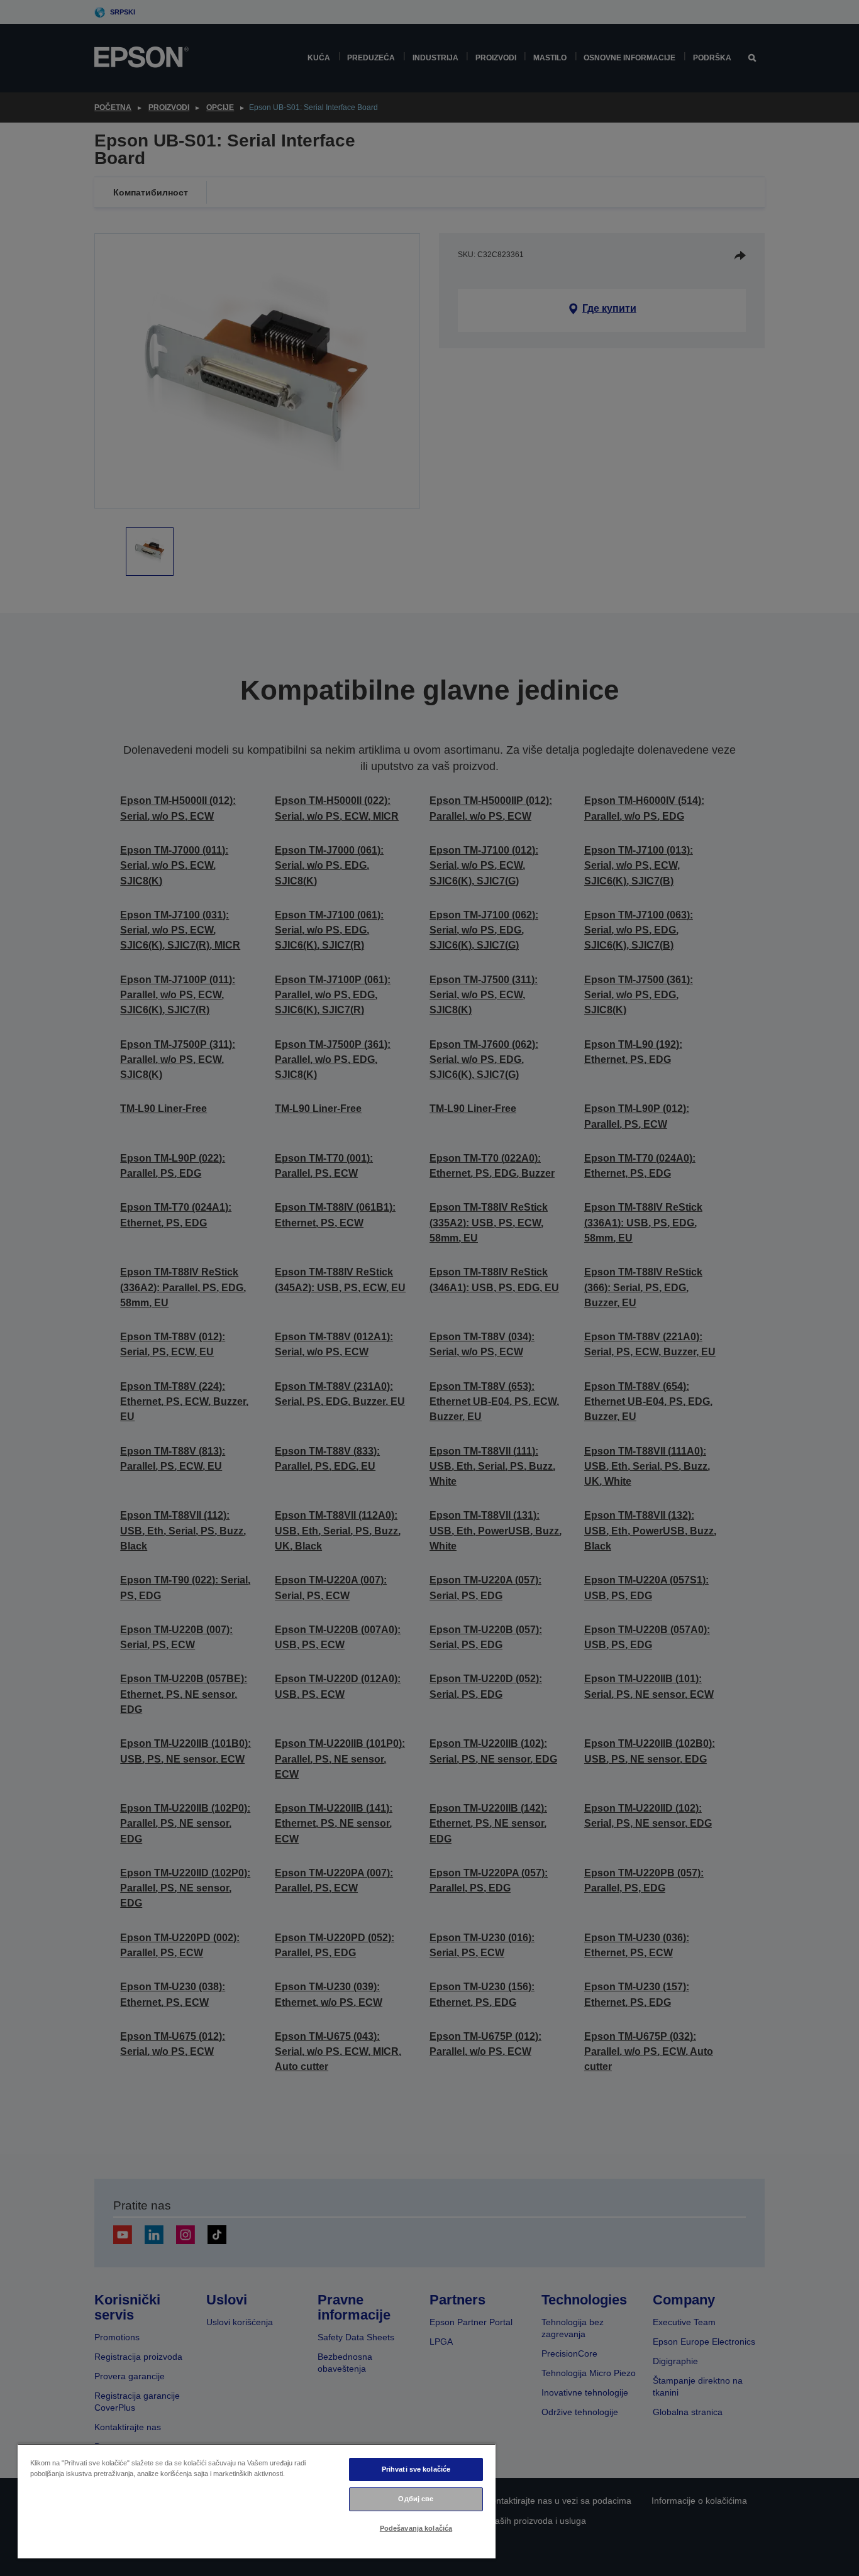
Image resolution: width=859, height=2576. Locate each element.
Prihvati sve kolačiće (416, 2469)
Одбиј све (416, 2499)
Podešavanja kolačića (416, 2528)
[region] (257, 2501)
